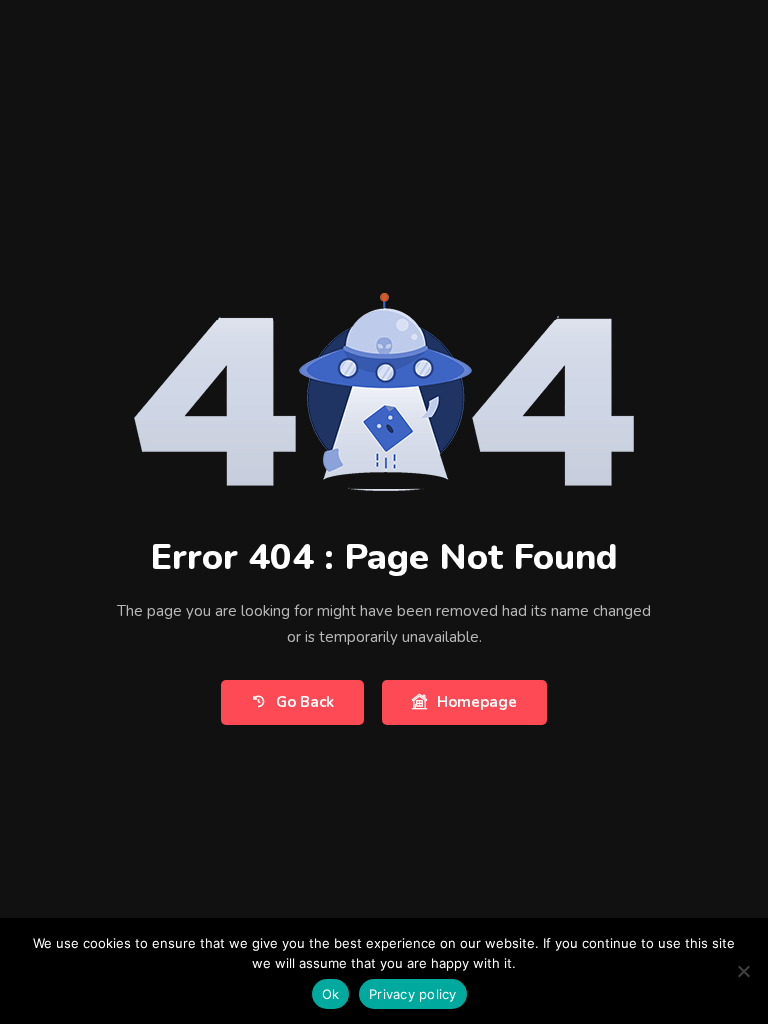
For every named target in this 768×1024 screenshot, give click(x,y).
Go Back (305, 702)
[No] (743, 971)
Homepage (477, 702)
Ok (331, 994)
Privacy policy (413, 994)
